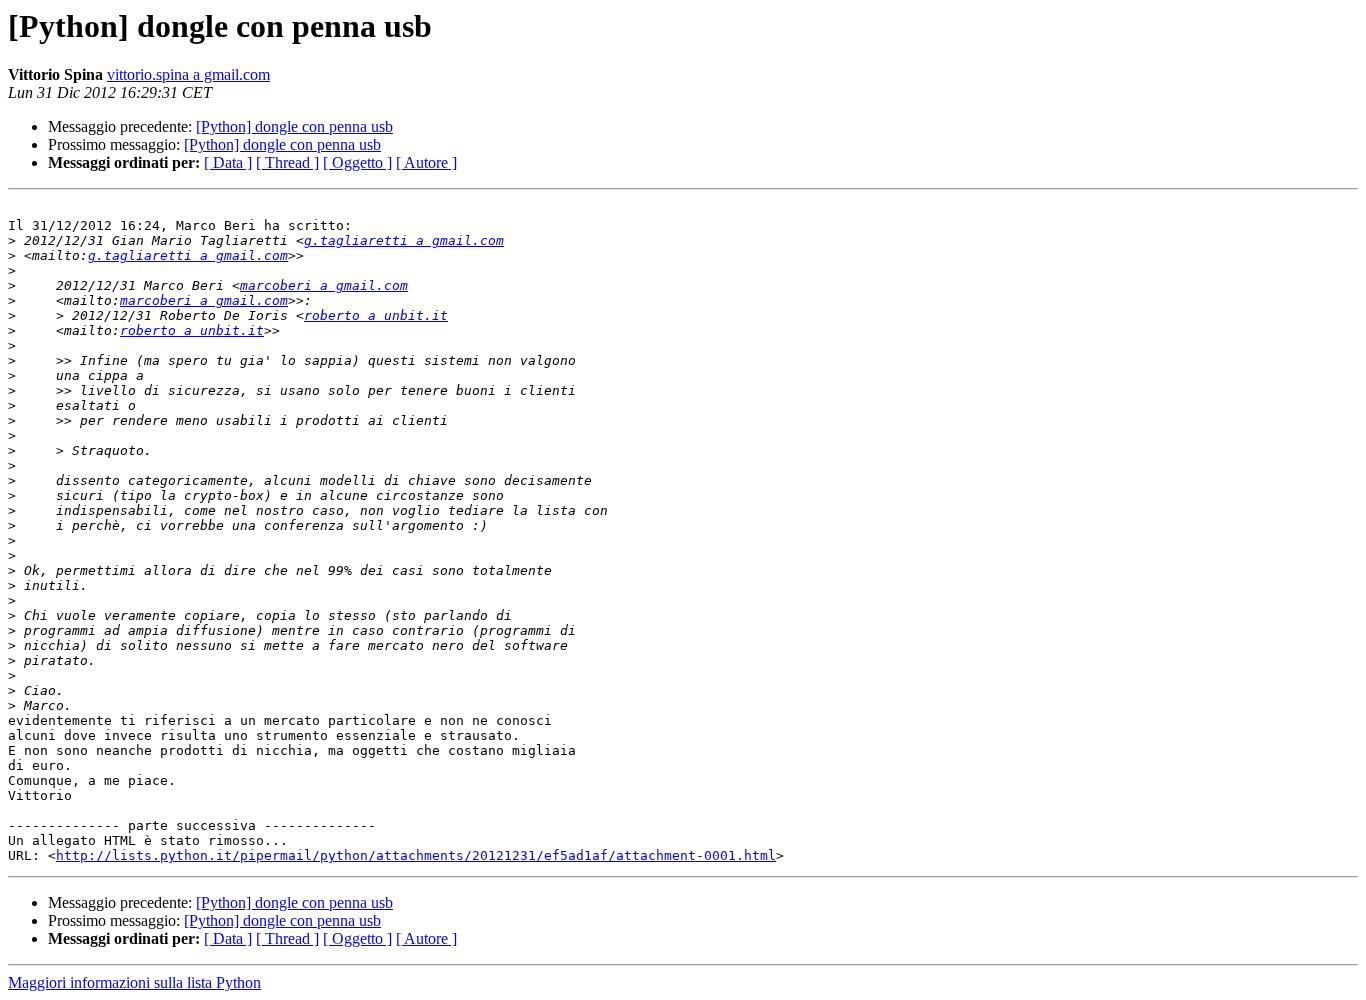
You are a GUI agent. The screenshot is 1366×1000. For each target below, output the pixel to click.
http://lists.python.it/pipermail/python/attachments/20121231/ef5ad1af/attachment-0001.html (416, 855)
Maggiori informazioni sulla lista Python (134, 982)
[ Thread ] (287, 162)
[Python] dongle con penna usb (294, 126)
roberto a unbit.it (376, 315)
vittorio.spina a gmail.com (188, 74)
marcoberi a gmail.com (324, 285)
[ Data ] (228, 162)
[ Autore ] (426, 162)
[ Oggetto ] (357, 162)
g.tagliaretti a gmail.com (404, 240)
